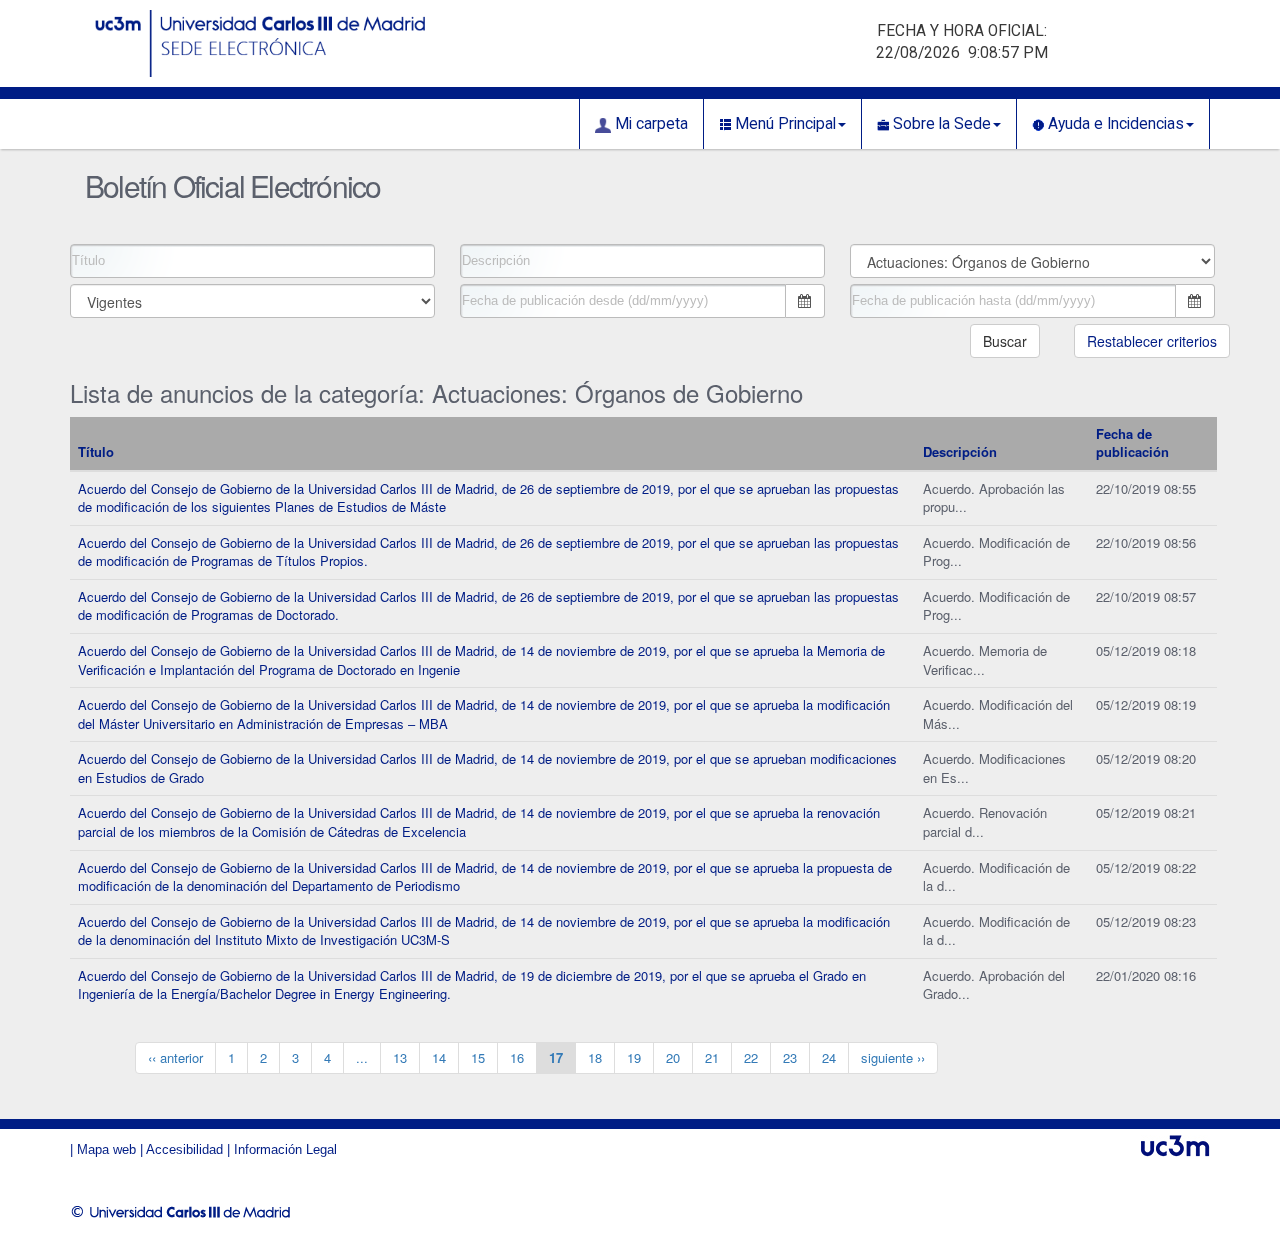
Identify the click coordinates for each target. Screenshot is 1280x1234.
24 (829, 1057)
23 (790, 1057)
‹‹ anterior (175, 1057)
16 (517, 1057)
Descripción (960, 451)
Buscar (1005, 341)
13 (400, 1057)
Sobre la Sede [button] (940, 124)
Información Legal (285, 1149)
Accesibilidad (184, 1149)
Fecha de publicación (1132, 443)
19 (634, 1057)
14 (439, 1057)
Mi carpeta (649, 124)
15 (478, 1057)
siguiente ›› (893, 1057)
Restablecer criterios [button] (1152, 341)
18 (595, 1057)
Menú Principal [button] (783, 124)
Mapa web (106, 1149)
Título (96, 451)
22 (751, 1057)
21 (712, 1057)
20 (673, 1057)
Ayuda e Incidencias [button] (1114, 124)
